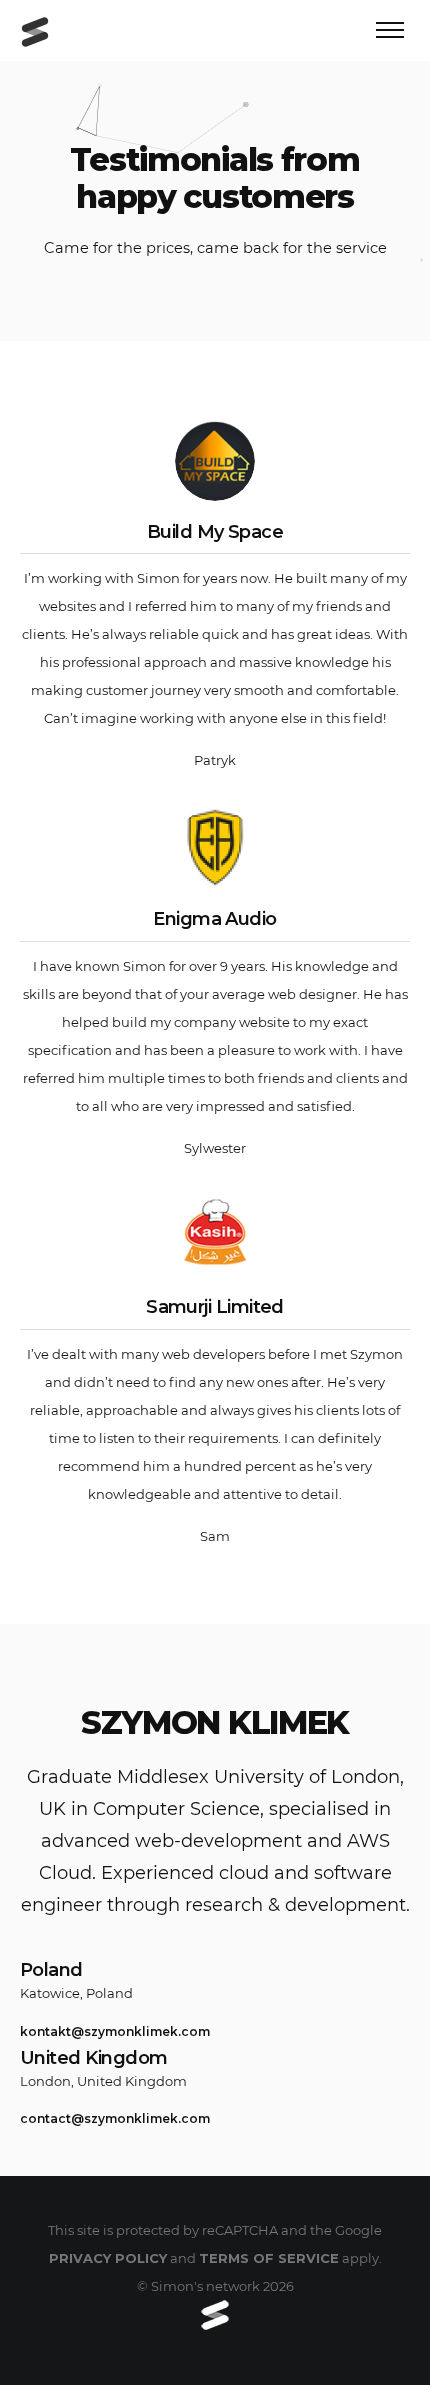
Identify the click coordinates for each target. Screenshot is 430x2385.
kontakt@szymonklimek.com (115, 2031)
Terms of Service (269, 2258)
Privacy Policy (108, 2258)
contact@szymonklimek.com (115, 2118)
